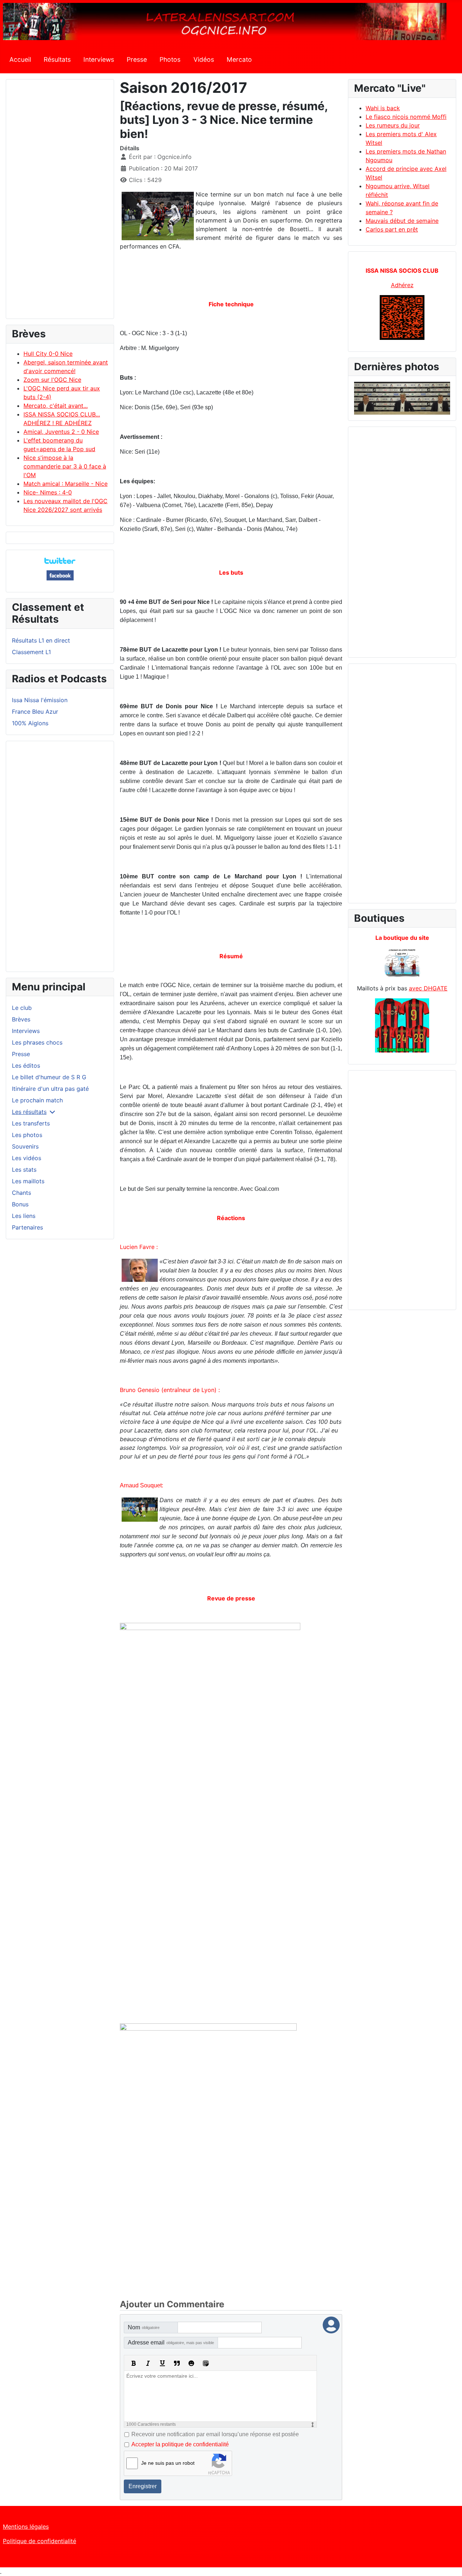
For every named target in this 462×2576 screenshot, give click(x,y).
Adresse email (171, 2342)
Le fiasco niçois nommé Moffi (406, 117)
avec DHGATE (428, 988)
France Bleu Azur (35, 712)
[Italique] (148, 2363)
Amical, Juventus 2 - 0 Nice (61, 432)
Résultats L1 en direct (41, 640)
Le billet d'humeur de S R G (49, 1077)
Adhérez (402, 285)
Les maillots (28, 1181)
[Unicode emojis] (206, 2363)
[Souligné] (162, 2363)
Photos (170, 59)
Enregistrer (143, 2486)
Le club (22, 1008)
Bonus (20, 1204)
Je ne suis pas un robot (168, 2463)
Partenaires (27, 1227)
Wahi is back (383, 108)
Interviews (99, 59)
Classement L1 (31, 652)
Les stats (24, 1170)
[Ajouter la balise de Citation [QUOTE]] (177, 2363)
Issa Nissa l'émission (40, 700)
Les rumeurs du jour (393, 125)
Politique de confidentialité (40, 2541)
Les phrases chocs (37, 1042)
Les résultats (29, 1112)
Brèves (21, 1019)
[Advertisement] (60, 202)
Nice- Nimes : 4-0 (48, 492)
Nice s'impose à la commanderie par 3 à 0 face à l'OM (65, 466)
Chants (21, 1193)
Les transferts (31, 1123)
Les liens (24, 1216)
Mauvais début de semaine (402, 221)
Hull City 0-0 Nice (48, 354)
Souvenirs (25, 1146)
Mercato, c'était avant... (56, 406)
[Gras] (134, 2363)
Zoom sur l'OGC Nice (52, 380)
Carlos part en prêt (392, 229)
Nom (144, 2327)
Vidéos (204, 59)
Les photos (27, 1135)
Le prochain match (37, 1100)
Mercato (239, 59)
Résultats (57, 59)
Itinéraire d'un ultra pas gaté (50, 1089)
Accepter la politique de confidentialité (180, 2444)
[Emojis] (191, 2363)
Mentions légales (26, 2527)
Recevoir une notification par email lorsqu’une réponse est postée (215, 2434)
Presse (137, 59)
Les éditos (26, 1066)
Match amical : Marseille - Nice (66, 484)
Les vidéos (27, 1158)
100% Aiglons (30, 723)
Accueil (20, 59)
